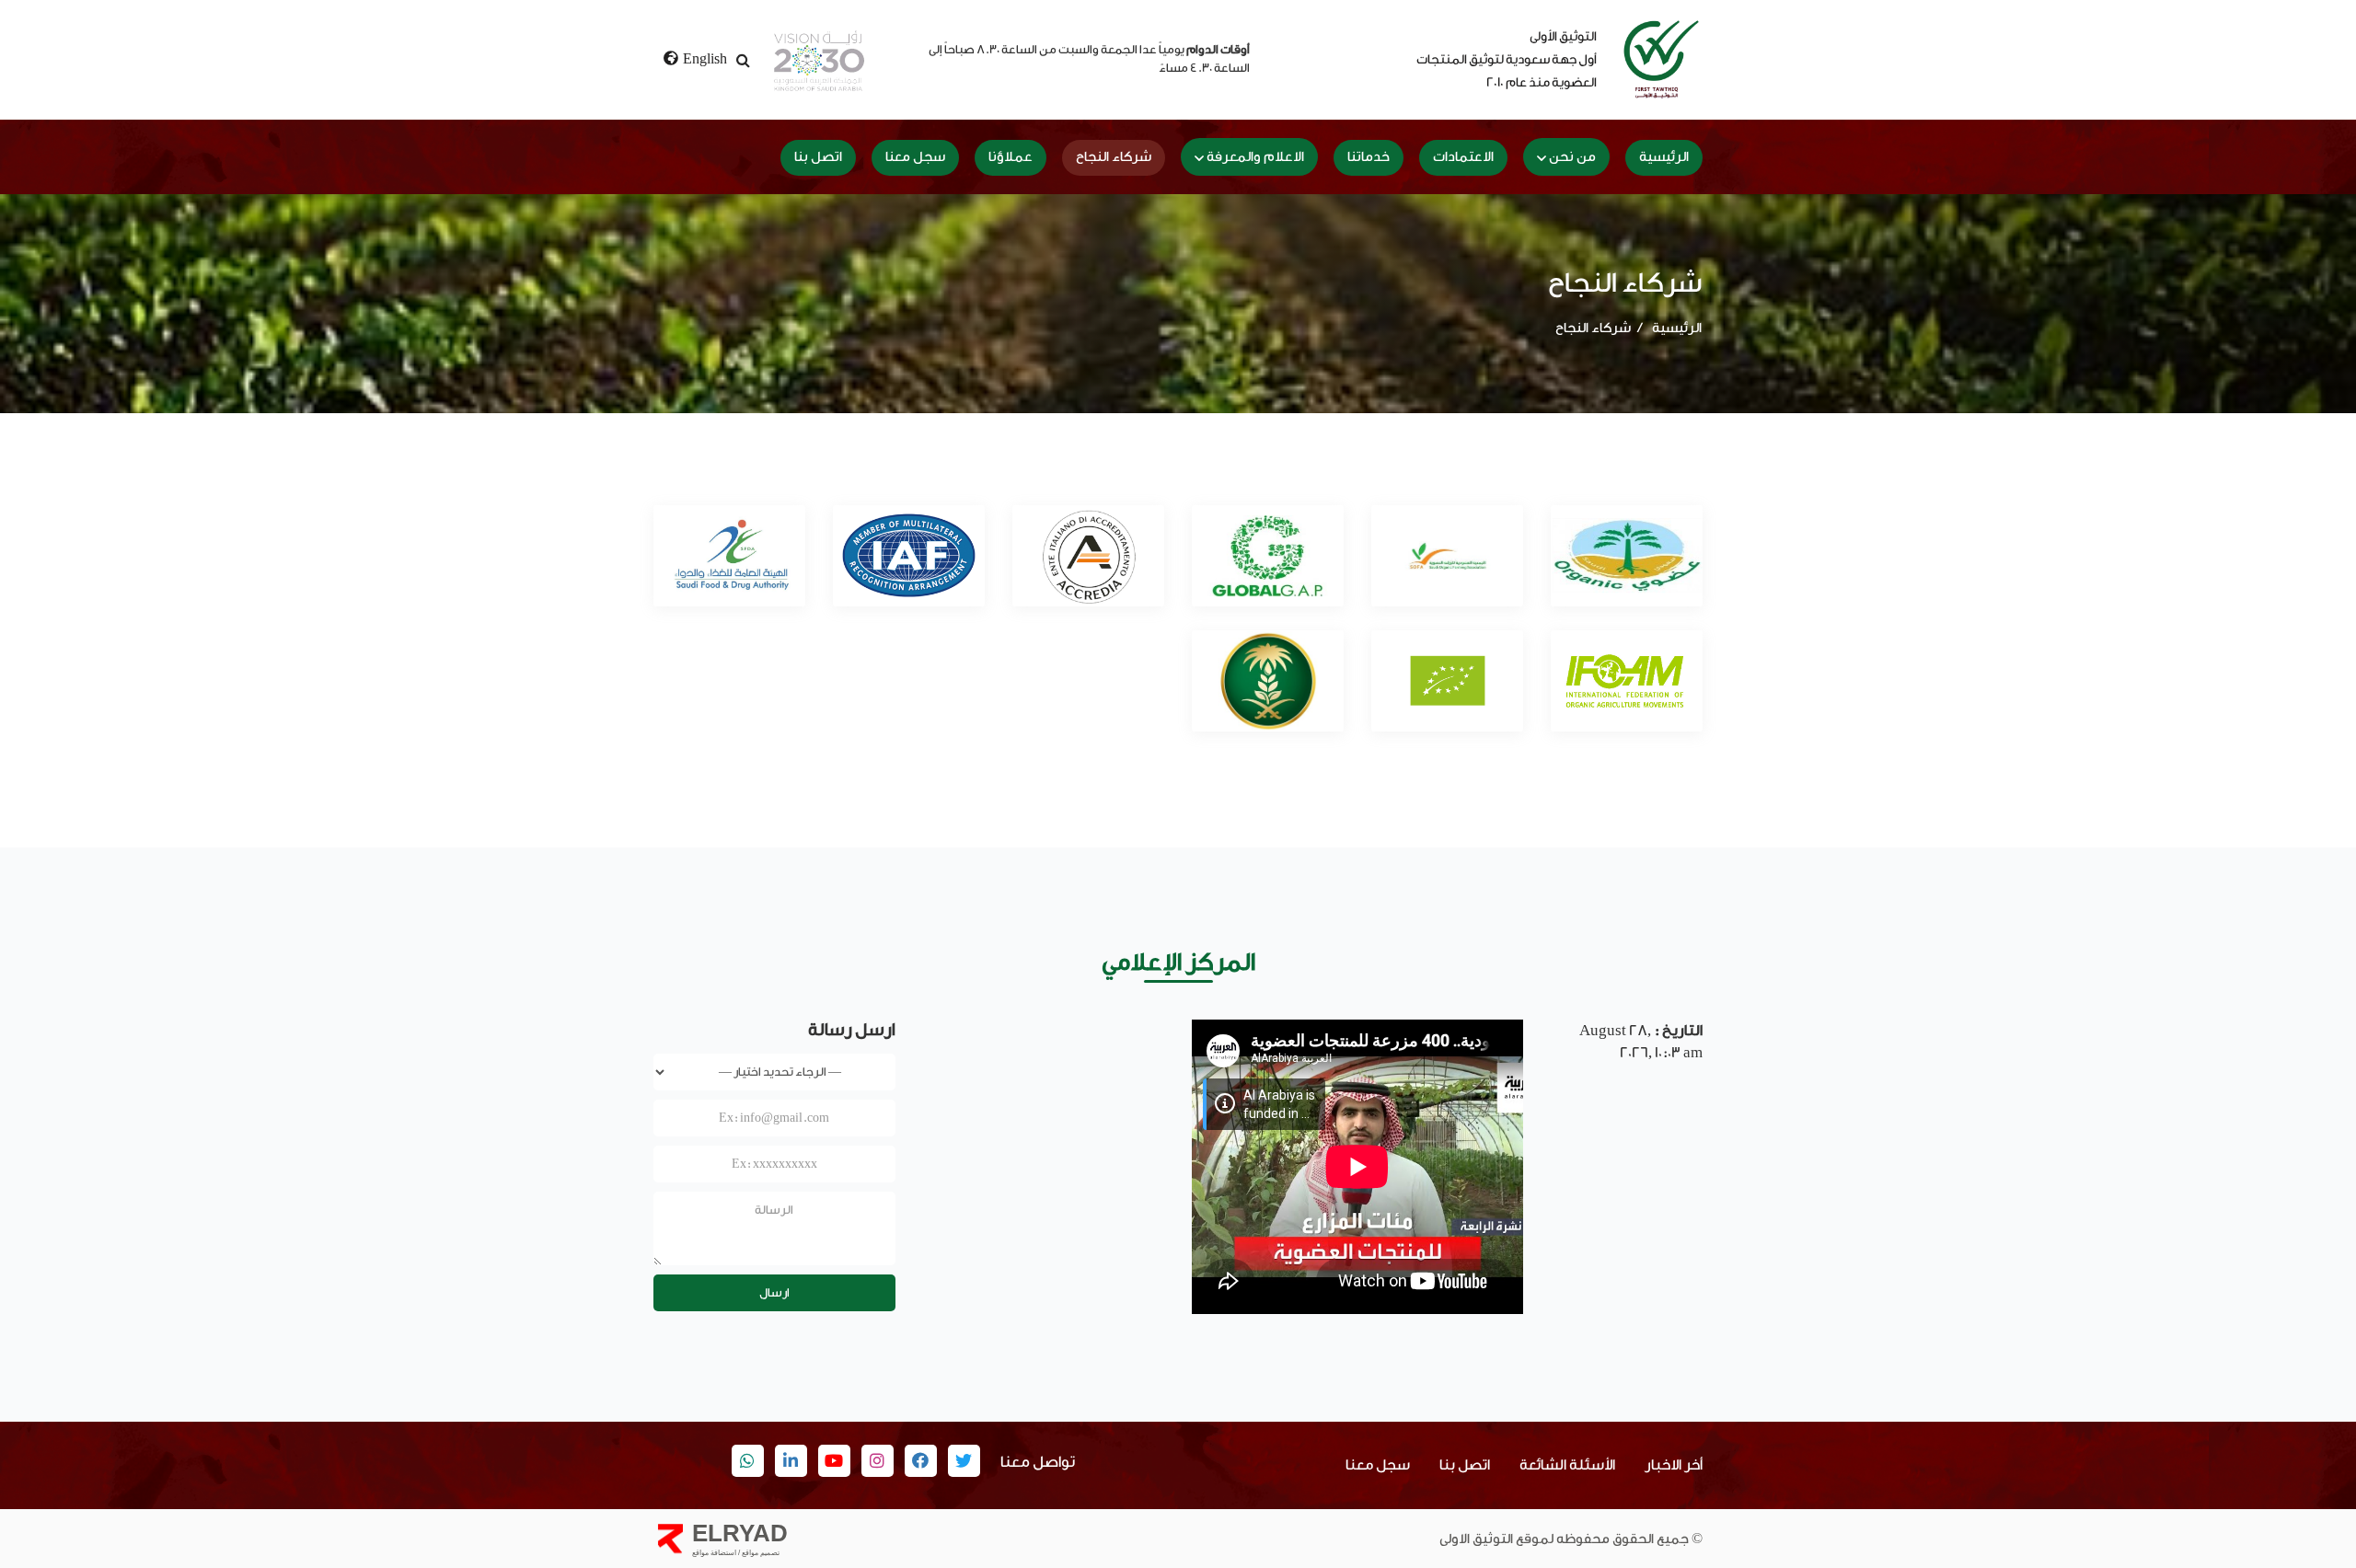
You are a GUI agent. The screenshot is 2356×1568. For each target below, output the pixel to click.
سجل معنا (915, 157)
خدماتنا (1369, 157)
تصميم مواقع (760, 1553)
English (704, 59)
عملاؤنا (1011, 157)
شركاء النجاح (1114, 157)
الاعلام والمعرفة (1255, 157)
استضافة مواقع (714, 1553)
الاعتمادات (1463, 157)
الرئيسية (1664, 157)
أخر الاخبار (1674, 1465)
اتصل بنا (818, 157)
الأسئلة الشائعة (1567, 1465)
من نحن (1572, 157)
